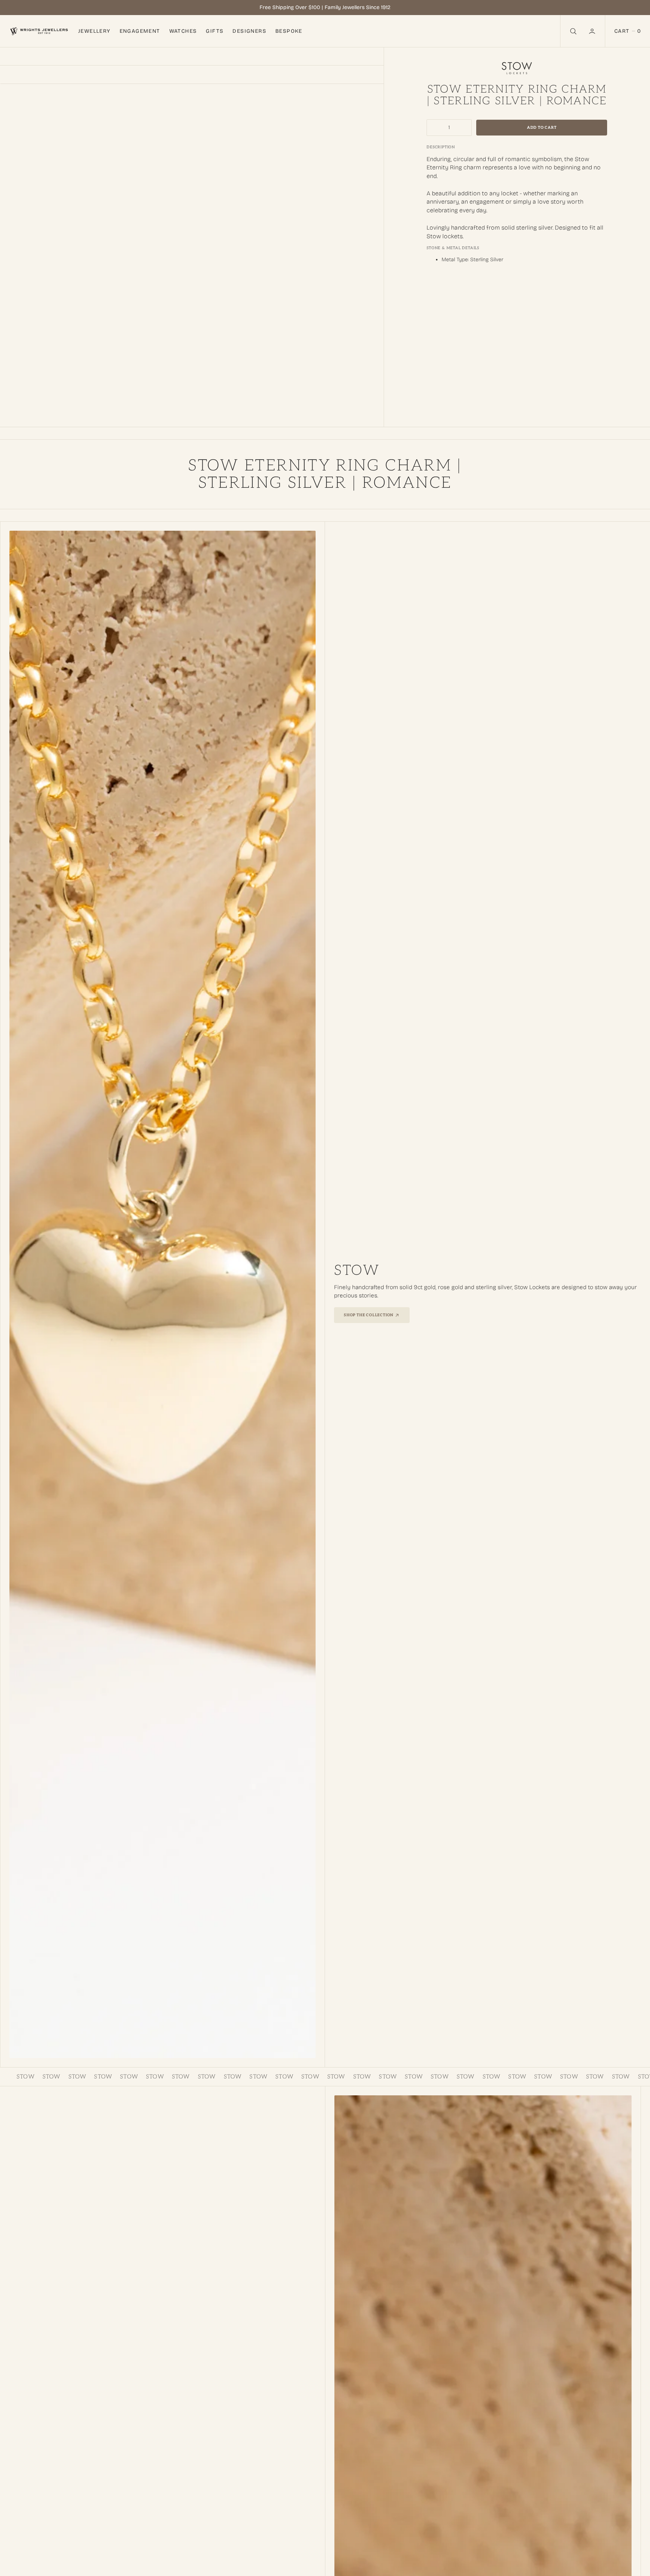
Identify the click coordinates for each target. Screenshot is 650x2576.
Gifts (215, 31)
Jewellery (94, 31)
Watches (183, 31)
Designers (249, 31)
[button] (593, 31)
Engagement (140, 31)
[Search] (573, 31)
